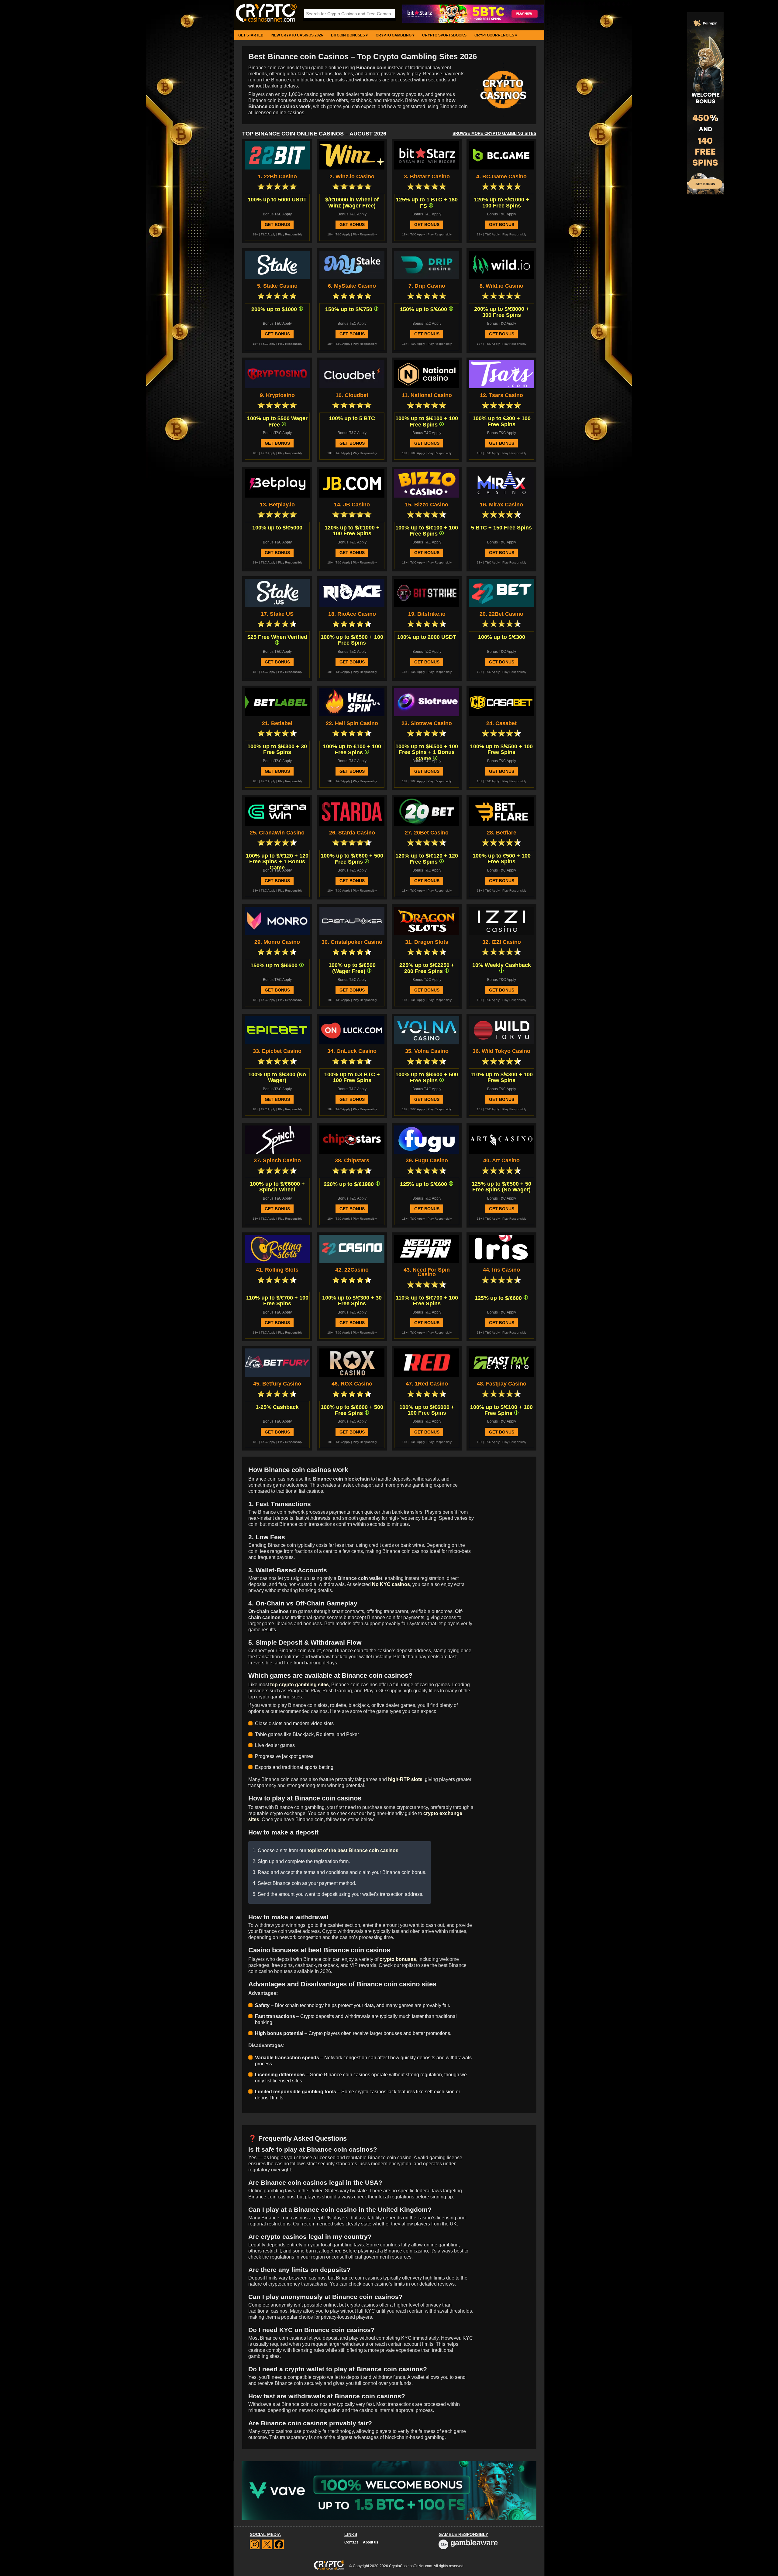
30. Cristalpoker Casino (352, 942)
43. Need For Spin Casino (427, 1272)
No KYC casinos (391, 1584)
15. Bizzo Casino (427, 505)
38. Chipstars (352, 1161)
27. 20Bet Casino (427, 833)
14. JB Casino (352, 505)
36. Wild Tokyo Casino (501, 1051)
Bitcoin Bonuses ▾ (349, 35)
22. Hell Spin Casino (352, 723)
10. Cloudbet (352, 395)
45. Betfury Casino (277, 1384)
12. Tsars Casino (501, 395)
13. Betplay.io (277, 505)
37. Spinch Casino (277, 1161)
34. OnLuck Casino (352, 1051)
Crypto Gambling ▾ (395, 35)
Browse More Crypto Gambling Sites (494, 134)
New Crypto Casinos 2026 (297, 35)
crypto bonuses (398, 1959)
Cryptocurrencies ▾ (496, 35)
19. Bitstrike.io (427, 614)
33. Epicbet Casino (277, 1051)
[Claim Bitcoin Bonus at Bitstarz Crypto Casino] (473, 22)
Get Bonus (277, 224)
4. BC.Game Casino (501, 177)
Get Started (251, 35)
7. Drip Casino (427, 286)
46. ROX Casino (352, 1384)
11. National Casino (427, 395)
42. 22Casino (352, 1270)
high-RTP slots (405, 1779)
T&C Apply (268, 234)
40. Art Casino (501, 1161)
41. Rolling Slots (277, 1270)
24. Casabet (501, 723)
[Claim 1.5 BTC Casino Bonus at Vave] (389, 2491)
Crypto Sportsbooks (444, 35)
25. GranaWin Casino (277, 833)
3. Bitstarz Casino (427, 177)
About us (371, 2542)
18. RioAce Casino (352, 614)
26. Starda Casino (352, 833)
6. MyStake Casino (352, 286)
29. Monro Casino (277, 942)
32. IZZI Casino (502, 942)
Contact (351, 2542)
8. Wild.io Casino (501, 286)
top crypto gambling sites (299, 1685)
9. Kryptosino (277, 395)
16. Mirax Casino (501, 505)
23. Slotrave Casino (427, 723)
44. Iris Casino (501, 1270)
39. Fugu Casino (427, 1161)
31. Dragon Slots (427, 942)
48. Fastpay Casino (502, 1384)
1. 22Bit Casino (277, 177)
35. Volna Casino (427, 1051)
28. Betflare (502, 833)
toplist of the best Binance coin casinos (353, 1850)
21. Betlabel (277, 723)
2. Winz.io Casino (352, 177)
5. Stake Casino (277, 286)
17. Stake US (277, 614)
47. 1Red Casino (427, 1384)
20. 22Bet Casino (501, 614)
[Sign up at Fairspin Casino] (705, 193)
